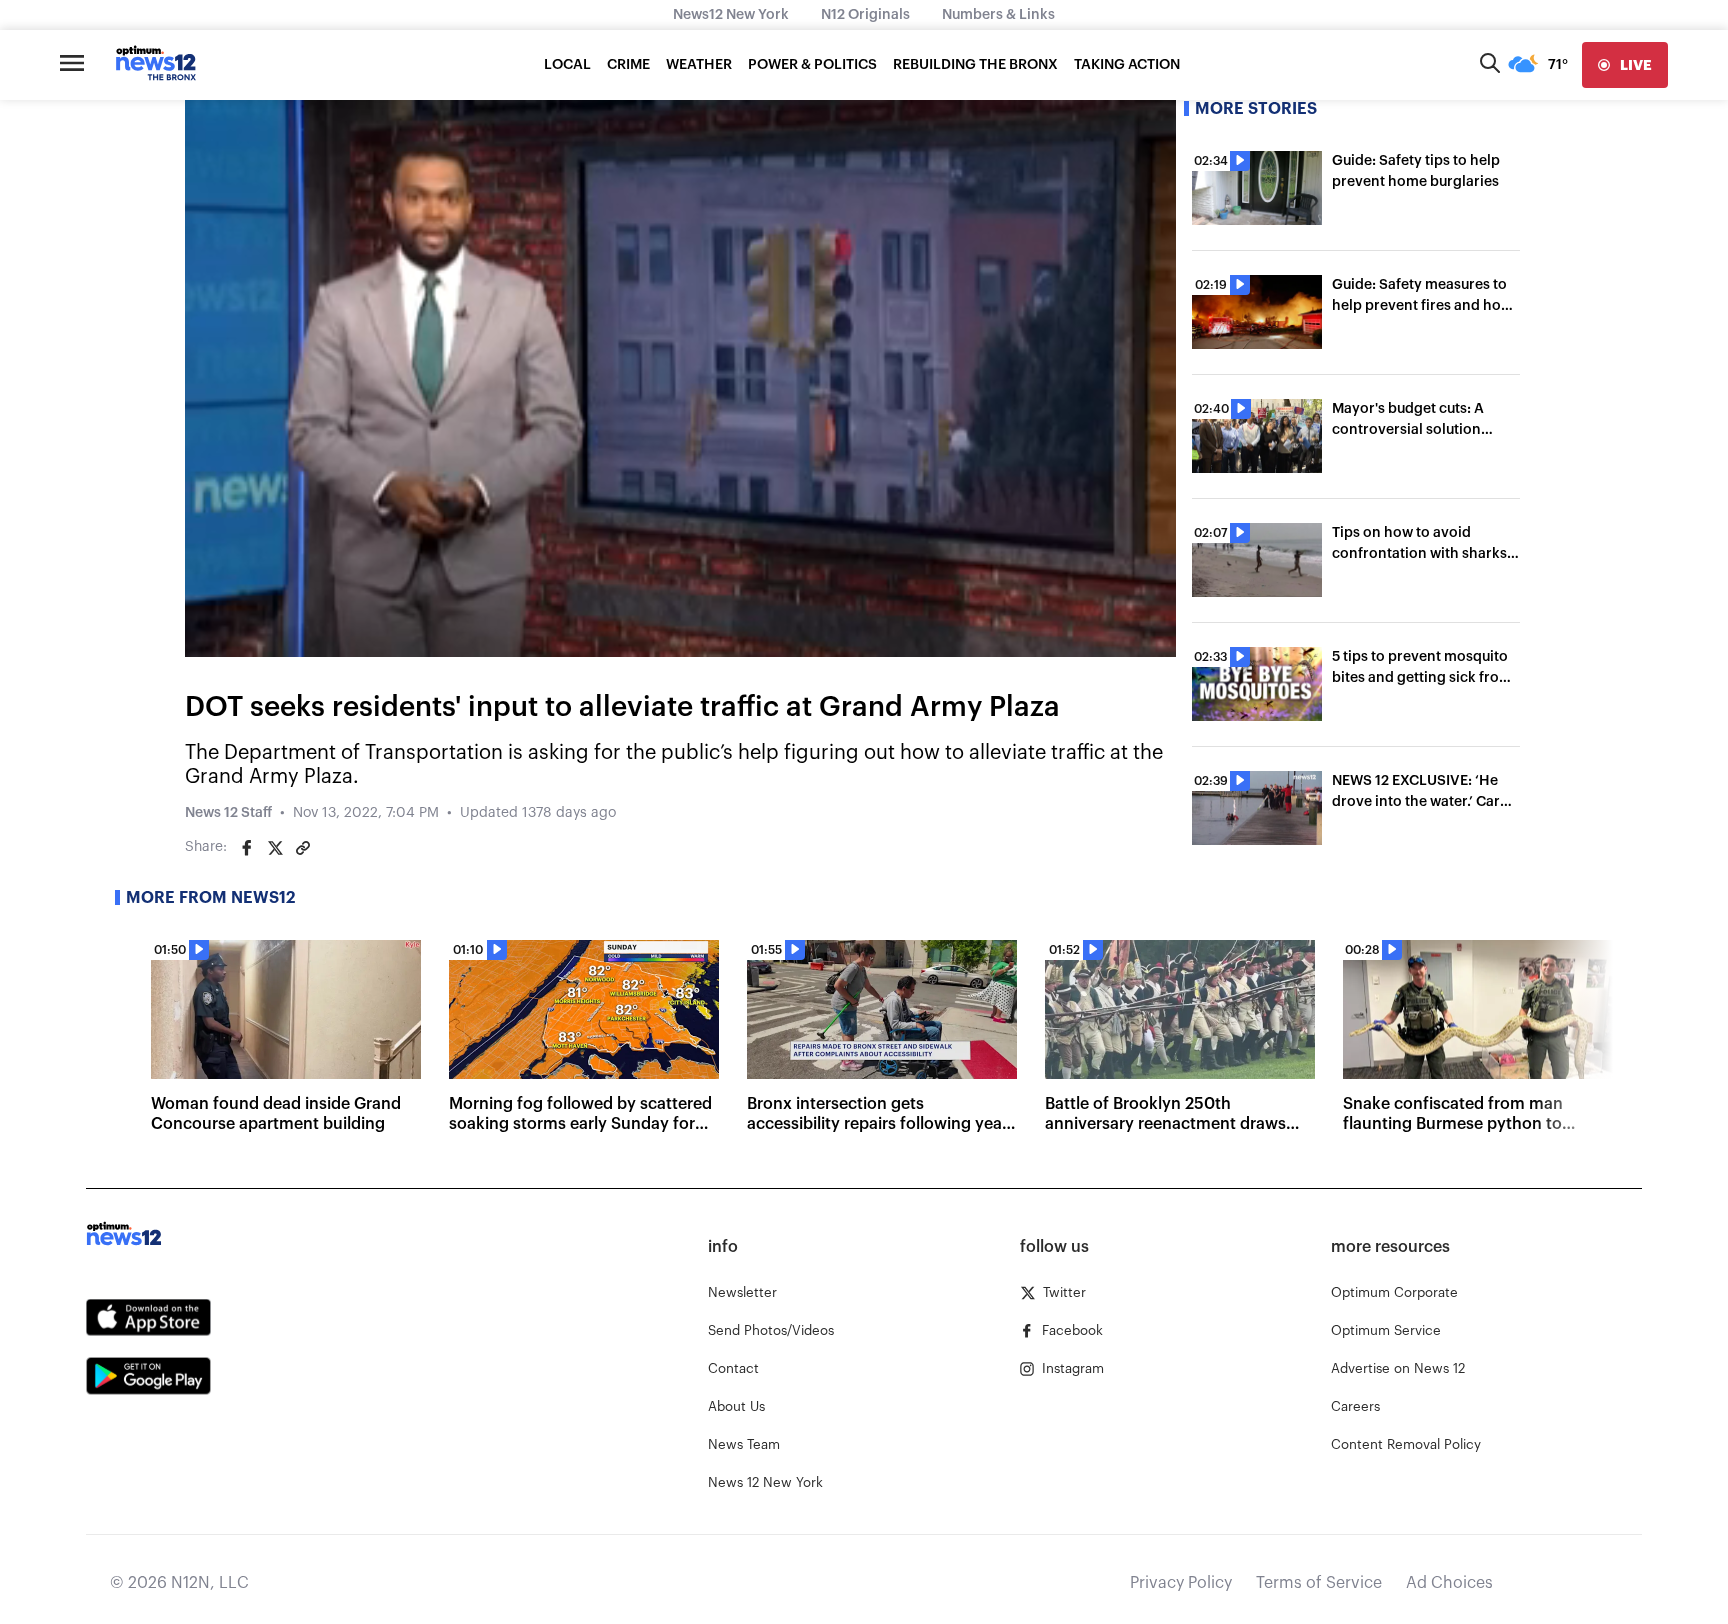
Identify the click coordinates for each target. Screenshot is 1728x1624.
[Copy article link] (303, 848)
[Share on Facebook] (247, 848)
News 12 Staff (228, 813)
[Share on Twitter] (275, 848)
